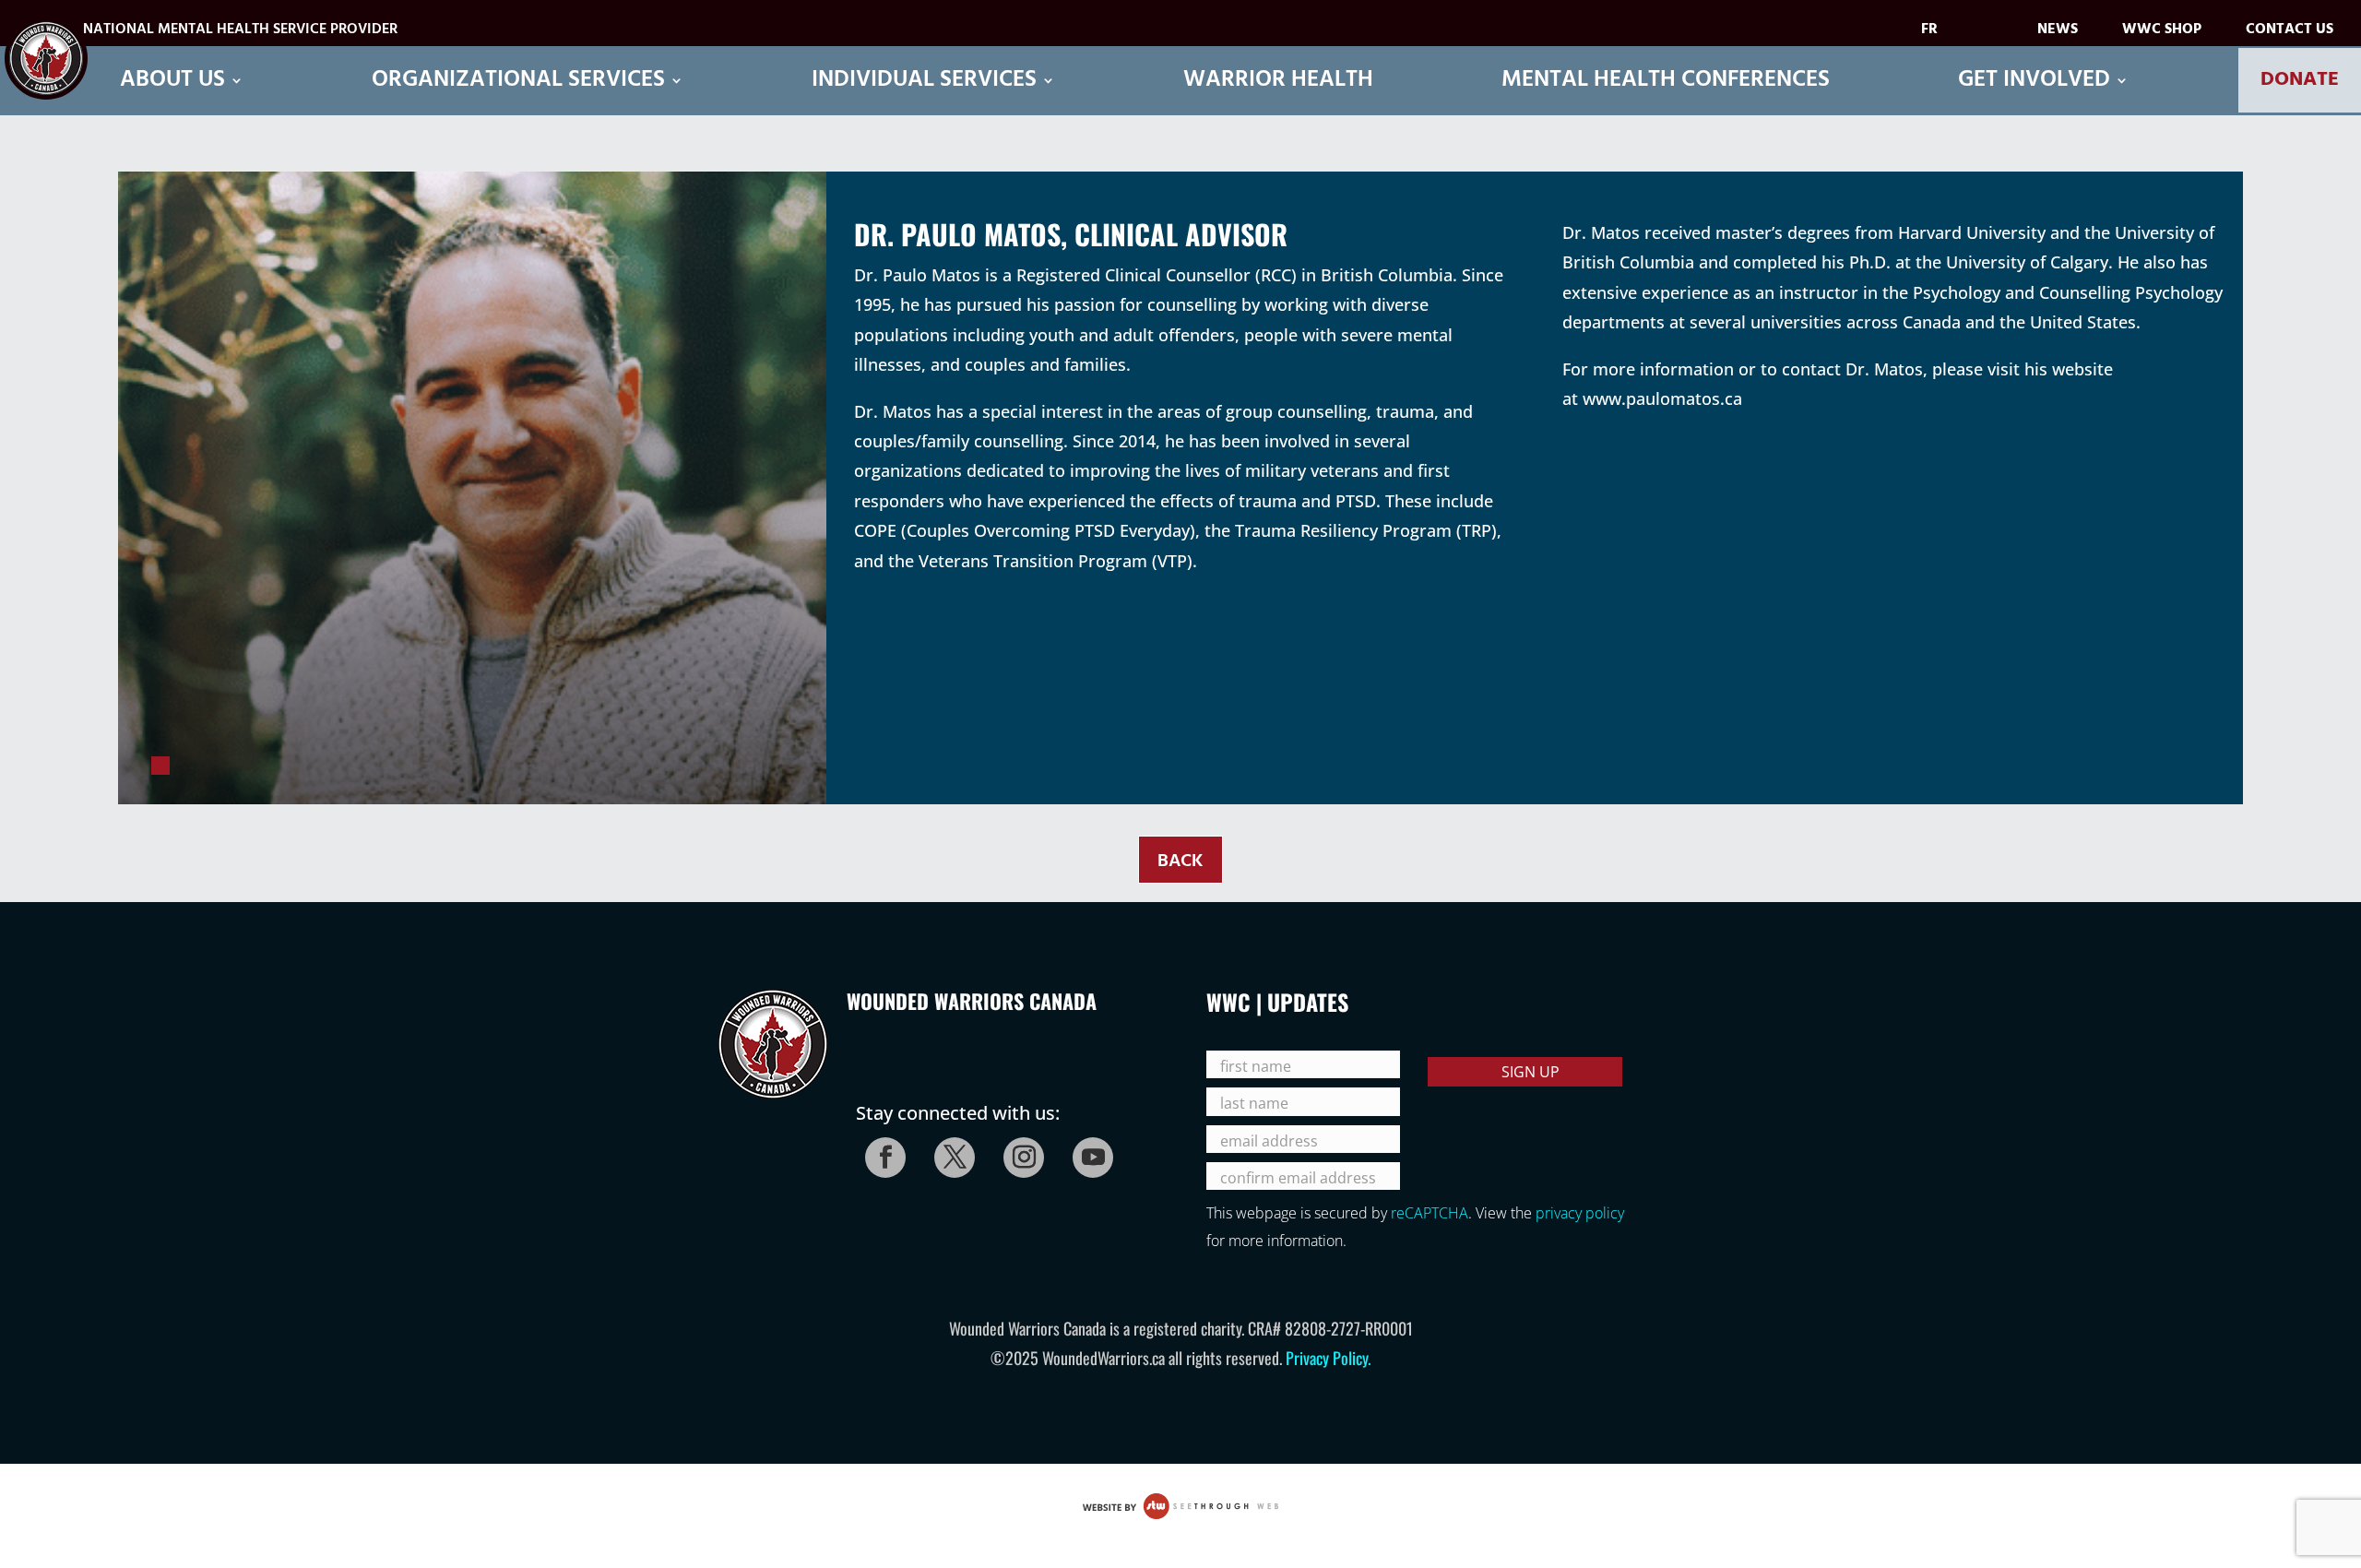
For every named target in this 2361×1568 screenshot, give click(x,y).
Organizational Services (518, 81)
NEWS (2058, 33)
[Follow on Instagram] (1018, 1152)
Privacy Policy (1327, 1358)
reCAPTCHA (1430, 1213)
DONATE (2300, 80)
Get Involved (2034, 81)
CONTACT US (2290, 33)
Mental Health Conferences (1666, 81)
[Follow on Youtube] (1087, 1152)
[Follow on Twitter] (949, 1152)
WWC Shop (2162, 33)
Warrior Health (1278, 81)
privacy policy (1580, 1213)
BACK (1180, 861)
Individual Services (924, 81)
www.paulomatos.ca (1662, 398)
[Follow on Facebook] (880, 1152)
